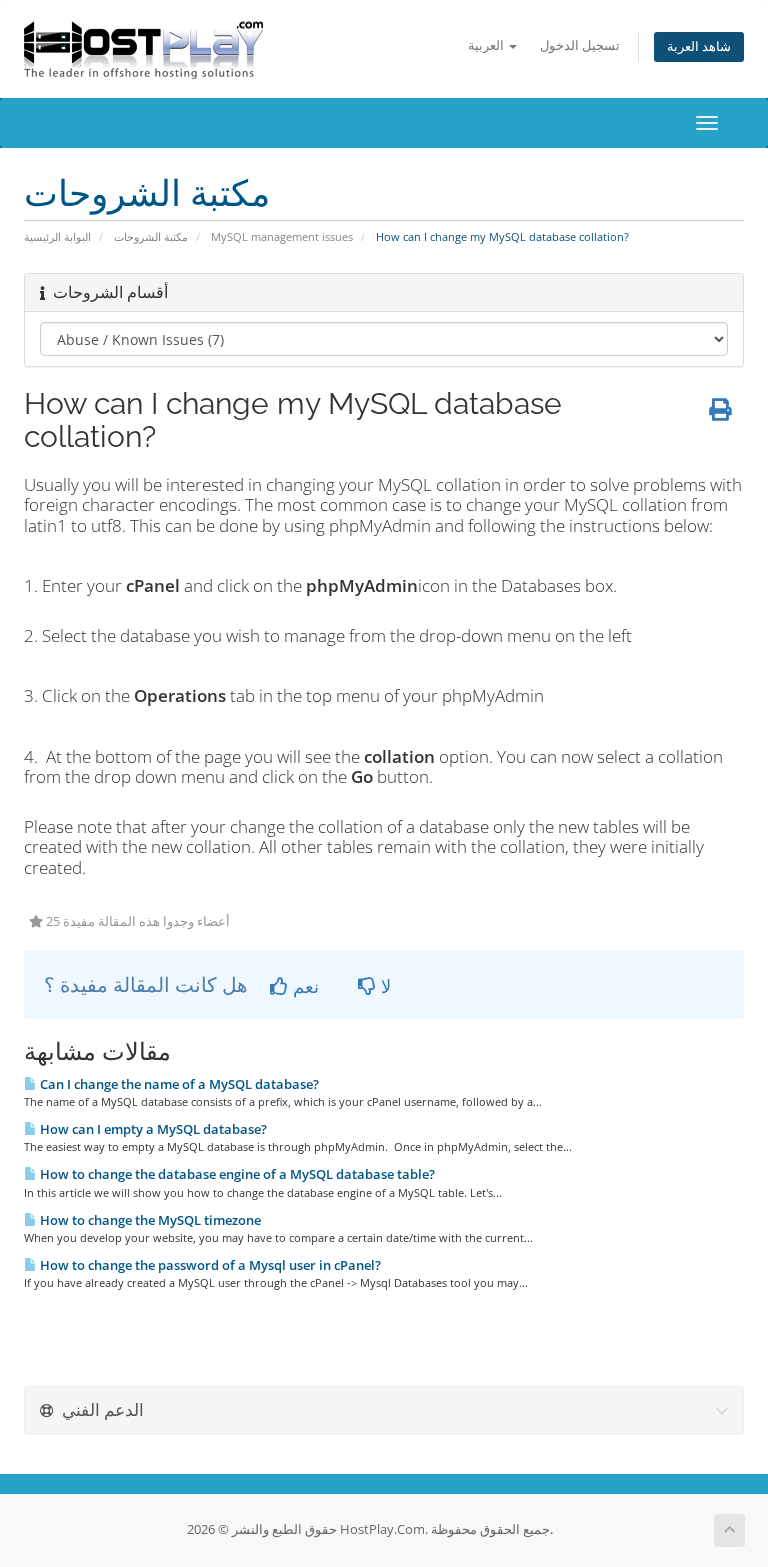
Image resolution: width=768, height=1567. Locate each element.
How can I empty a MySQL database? (152, 1129)
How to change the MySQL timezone (149, 1220)
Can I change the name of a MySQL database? (178, 1084)
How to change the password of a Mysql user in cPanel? (209, 1265)
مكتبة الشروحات (151, 236)
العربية (487, 45)
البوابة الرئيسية (57, 236)
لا (383, 986)
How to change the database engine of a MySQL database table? (236, 1174)
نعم (303, 986)
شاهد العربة (699, 46)
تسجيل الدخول (580, 45)
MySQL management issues (282, 236)
